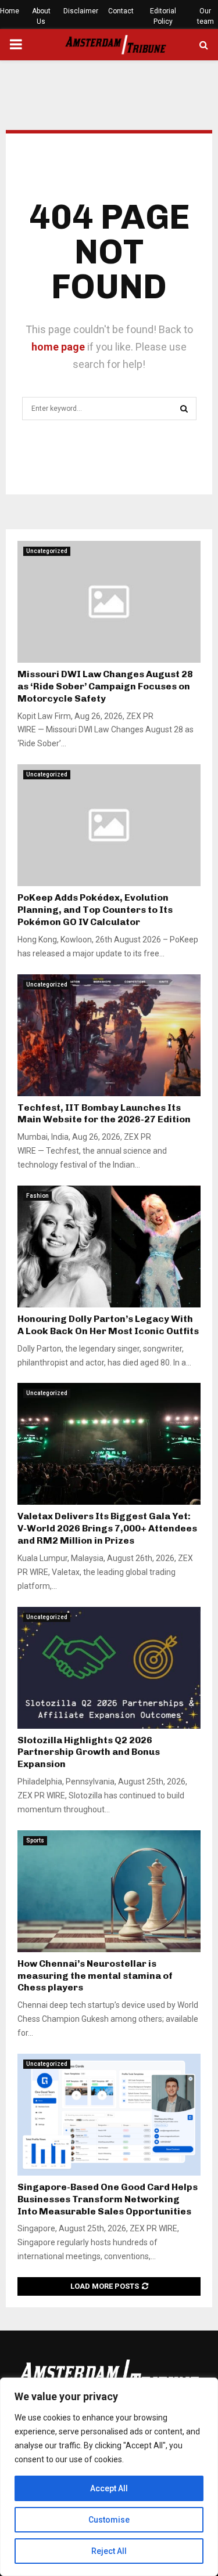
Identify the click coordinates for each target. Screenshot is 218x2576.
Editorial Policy (163, 16)
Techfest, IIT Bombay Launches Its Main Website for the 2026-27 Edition (104, 1114)
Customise (109, 2520)
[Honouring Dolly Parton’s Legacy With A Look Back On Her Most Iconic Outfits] (109, 1247)
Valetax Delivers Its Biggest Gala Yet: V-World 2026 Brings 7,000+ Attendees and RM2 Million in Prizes (107, 1528)
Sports (35, 1840)
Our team (206, 16)
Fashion (37, 1196)
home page (58, 347)
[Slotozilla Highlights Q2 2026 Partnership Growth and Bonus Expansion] (109, 1668)
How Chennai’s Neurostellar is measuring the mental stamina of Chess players (95, 1976)
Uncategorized (47, 551)
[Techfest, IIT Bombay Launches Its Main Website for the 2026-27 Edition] (109, 1035)
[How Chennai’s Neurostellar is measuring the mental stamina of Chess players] (109, 1891)
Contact (121, 11)
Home (10, 11)
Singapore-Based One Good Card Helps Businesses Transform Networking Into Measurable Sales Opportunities (108, 2199)
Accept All (109, 2488)
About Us (41, 16)
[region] (109, 2477)
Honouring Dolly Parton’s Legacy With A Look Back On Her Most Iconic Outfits (108, 1325)
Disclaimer (81, 11)
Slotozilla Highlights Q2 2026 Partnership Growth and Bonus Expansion (89, 1752)
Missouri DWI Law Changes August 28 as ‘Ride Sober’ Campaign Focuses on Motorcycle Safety (105, 686)
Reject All (109, 2551)
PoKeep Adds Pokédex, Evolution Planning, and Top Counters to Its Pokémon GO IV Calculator (95, 910)
